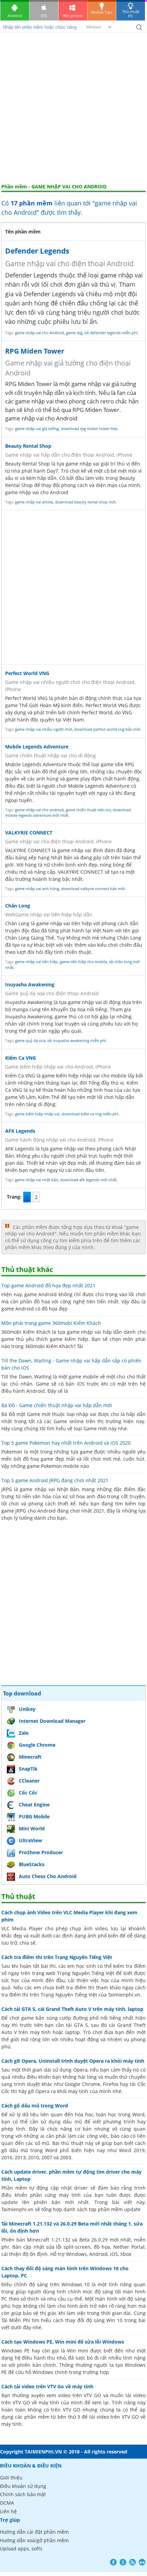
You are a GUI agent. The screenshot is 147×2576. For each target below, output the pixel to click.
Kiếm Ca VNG (21, 1058)
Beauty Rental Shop (28, 446)
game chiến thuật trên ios (88, 810)
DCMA (7, 2503)
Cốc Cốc (28, 1793)
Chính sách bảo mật (23, 2494)
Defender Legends (37, 251)
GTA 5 (81, 2025)
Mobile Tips (102, 12)
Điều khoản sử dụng (23, 2486)
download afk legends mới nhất (88, 1180)
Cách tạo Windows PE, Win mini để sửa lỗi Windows (63, 2342)
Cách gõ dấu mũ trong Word (35, 2106)
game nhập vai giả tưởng (37, 428)
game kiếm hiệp (60, 1076)
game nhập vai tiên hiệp (36, 962)
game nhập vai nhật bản (37, 1180)
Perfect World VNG (27, 673)
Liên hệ (8, 2511)
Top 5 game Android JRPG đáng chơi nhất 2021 (55, 1480)
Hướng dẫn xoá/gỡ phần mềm (34, 2540)
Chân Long (18, 906)
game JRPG (14, 1511)
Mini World (32, 1828)
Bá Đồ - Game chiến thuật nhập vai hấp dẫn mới (57, 1405)
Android (15, 16)
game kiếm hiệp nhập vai (37, 1114)
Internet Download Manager (52, 1721)
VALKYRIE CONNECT (29, 833)
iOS (44, 16)
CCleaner (29, 1781)
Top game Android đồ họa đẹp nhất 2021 (48, 1285)
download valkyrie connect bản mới (93, 889)
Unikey (27, 1709)
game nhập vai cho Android (39, 333)
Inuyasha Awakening (30, 984)
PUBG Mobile (34, 1816)
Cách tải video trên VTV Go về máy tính (47, 2386)
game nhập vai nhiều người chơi (44, 729)
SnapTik (28, 1769)
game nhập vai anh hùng (37, 889)
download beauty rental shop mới (85, 502)
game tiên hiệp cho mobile (83, 962)
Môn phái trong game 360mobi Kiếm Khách (51, 1323)
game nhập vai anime (34, 502)
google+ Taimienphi (123, 2562)
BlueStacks (32, 1864)
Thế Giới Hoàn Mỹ (39, 705)
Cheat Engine (34, 1805)
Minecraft (30, 1757)
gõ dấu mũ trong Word (29, 2150)
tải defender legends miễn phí (111, 333)
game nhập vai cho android (39, 810)
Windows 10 (76, 2284)
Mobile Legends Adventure (37, 747)
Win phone (73, 16)
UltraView (30, 1840)
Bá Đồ (8, 1414)
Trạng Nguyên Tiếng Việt (86, 1973)
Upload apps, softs (21, 2549)
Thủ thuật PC (131, 14)
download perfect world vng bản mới (107, 729)
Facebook (113, 2562)
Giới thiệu (11, 2478)
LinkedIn (142, 2562)
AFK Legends (20, 1131)
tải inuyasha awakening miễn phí (77, 1040)
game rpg (74, 333)
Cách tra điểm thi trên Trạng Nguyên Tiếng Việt (57, 1957)
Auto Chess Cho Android (48, 1876)
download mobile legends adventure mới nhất (68, 813)
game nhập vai (122, 275)
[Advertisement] (73, 107)
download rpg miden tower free (89, 428)
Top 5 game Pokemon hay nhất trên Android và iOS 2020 (66, 1443)
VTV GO (21, 2402)
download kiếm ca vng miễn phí (90, 1114)
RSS (132, 2562)
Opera (80, 2070)
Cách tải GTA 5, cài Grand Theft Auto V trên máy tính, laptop (72, 2009)
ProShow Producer (41, 1852)
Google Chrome (37, 1745)
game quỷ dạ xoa (30, 1040)
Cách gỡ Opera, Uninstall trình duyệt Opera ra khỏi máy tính (73, 2061)
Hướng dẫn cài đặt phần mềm (34, 2532)
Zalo (24, 1733)
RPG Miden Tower (35, 351)
